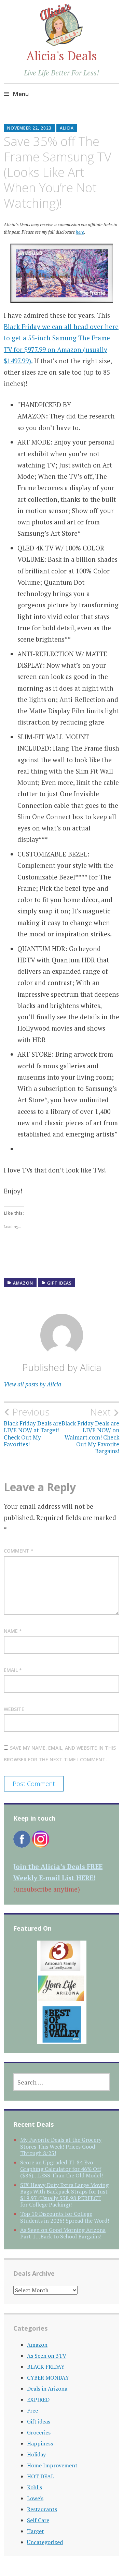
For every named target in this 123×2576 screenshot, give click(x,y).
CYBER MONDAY (48, 2378)
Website (14, 1709)
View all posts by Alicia (32, 1384)
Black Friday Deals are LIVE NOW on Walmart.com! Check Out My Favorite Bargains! (90, 1431)
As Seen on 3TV (47, 2356)
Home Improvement (52, 2465)
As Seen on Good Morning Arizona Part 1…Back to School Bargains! (63, 2233)
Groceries (39, 2432)
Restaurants (42, 2509)
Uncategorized (45, 2542)
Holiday (36, 2454)
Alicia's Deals (62, 56)
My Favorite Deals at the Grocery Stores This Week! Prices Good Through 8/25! (61, 2146)
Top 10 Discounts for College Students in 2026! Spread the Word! (65, 2217)
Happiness (40, 2443)
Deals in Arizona (47, 2389)
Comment (19, 1551)
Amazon (23, 1283)
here (80, 232)
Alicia (67, 128)
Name (13, 1631)
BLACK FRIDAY (46, 2367)
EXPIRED (38, 2399)
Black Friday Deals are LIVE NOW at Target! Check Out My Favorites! (33, 1427)
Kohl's (35, 2487)
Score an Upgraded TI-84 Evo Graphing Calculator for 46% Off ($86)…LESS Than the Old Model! (61, 2169)
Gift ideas (59, 1283)
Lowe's (35, 2498)
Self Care (38, 2520)
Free (32, 2410)
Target (36, 2531)
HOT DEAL (40, 2476)
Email (13, 1670)
